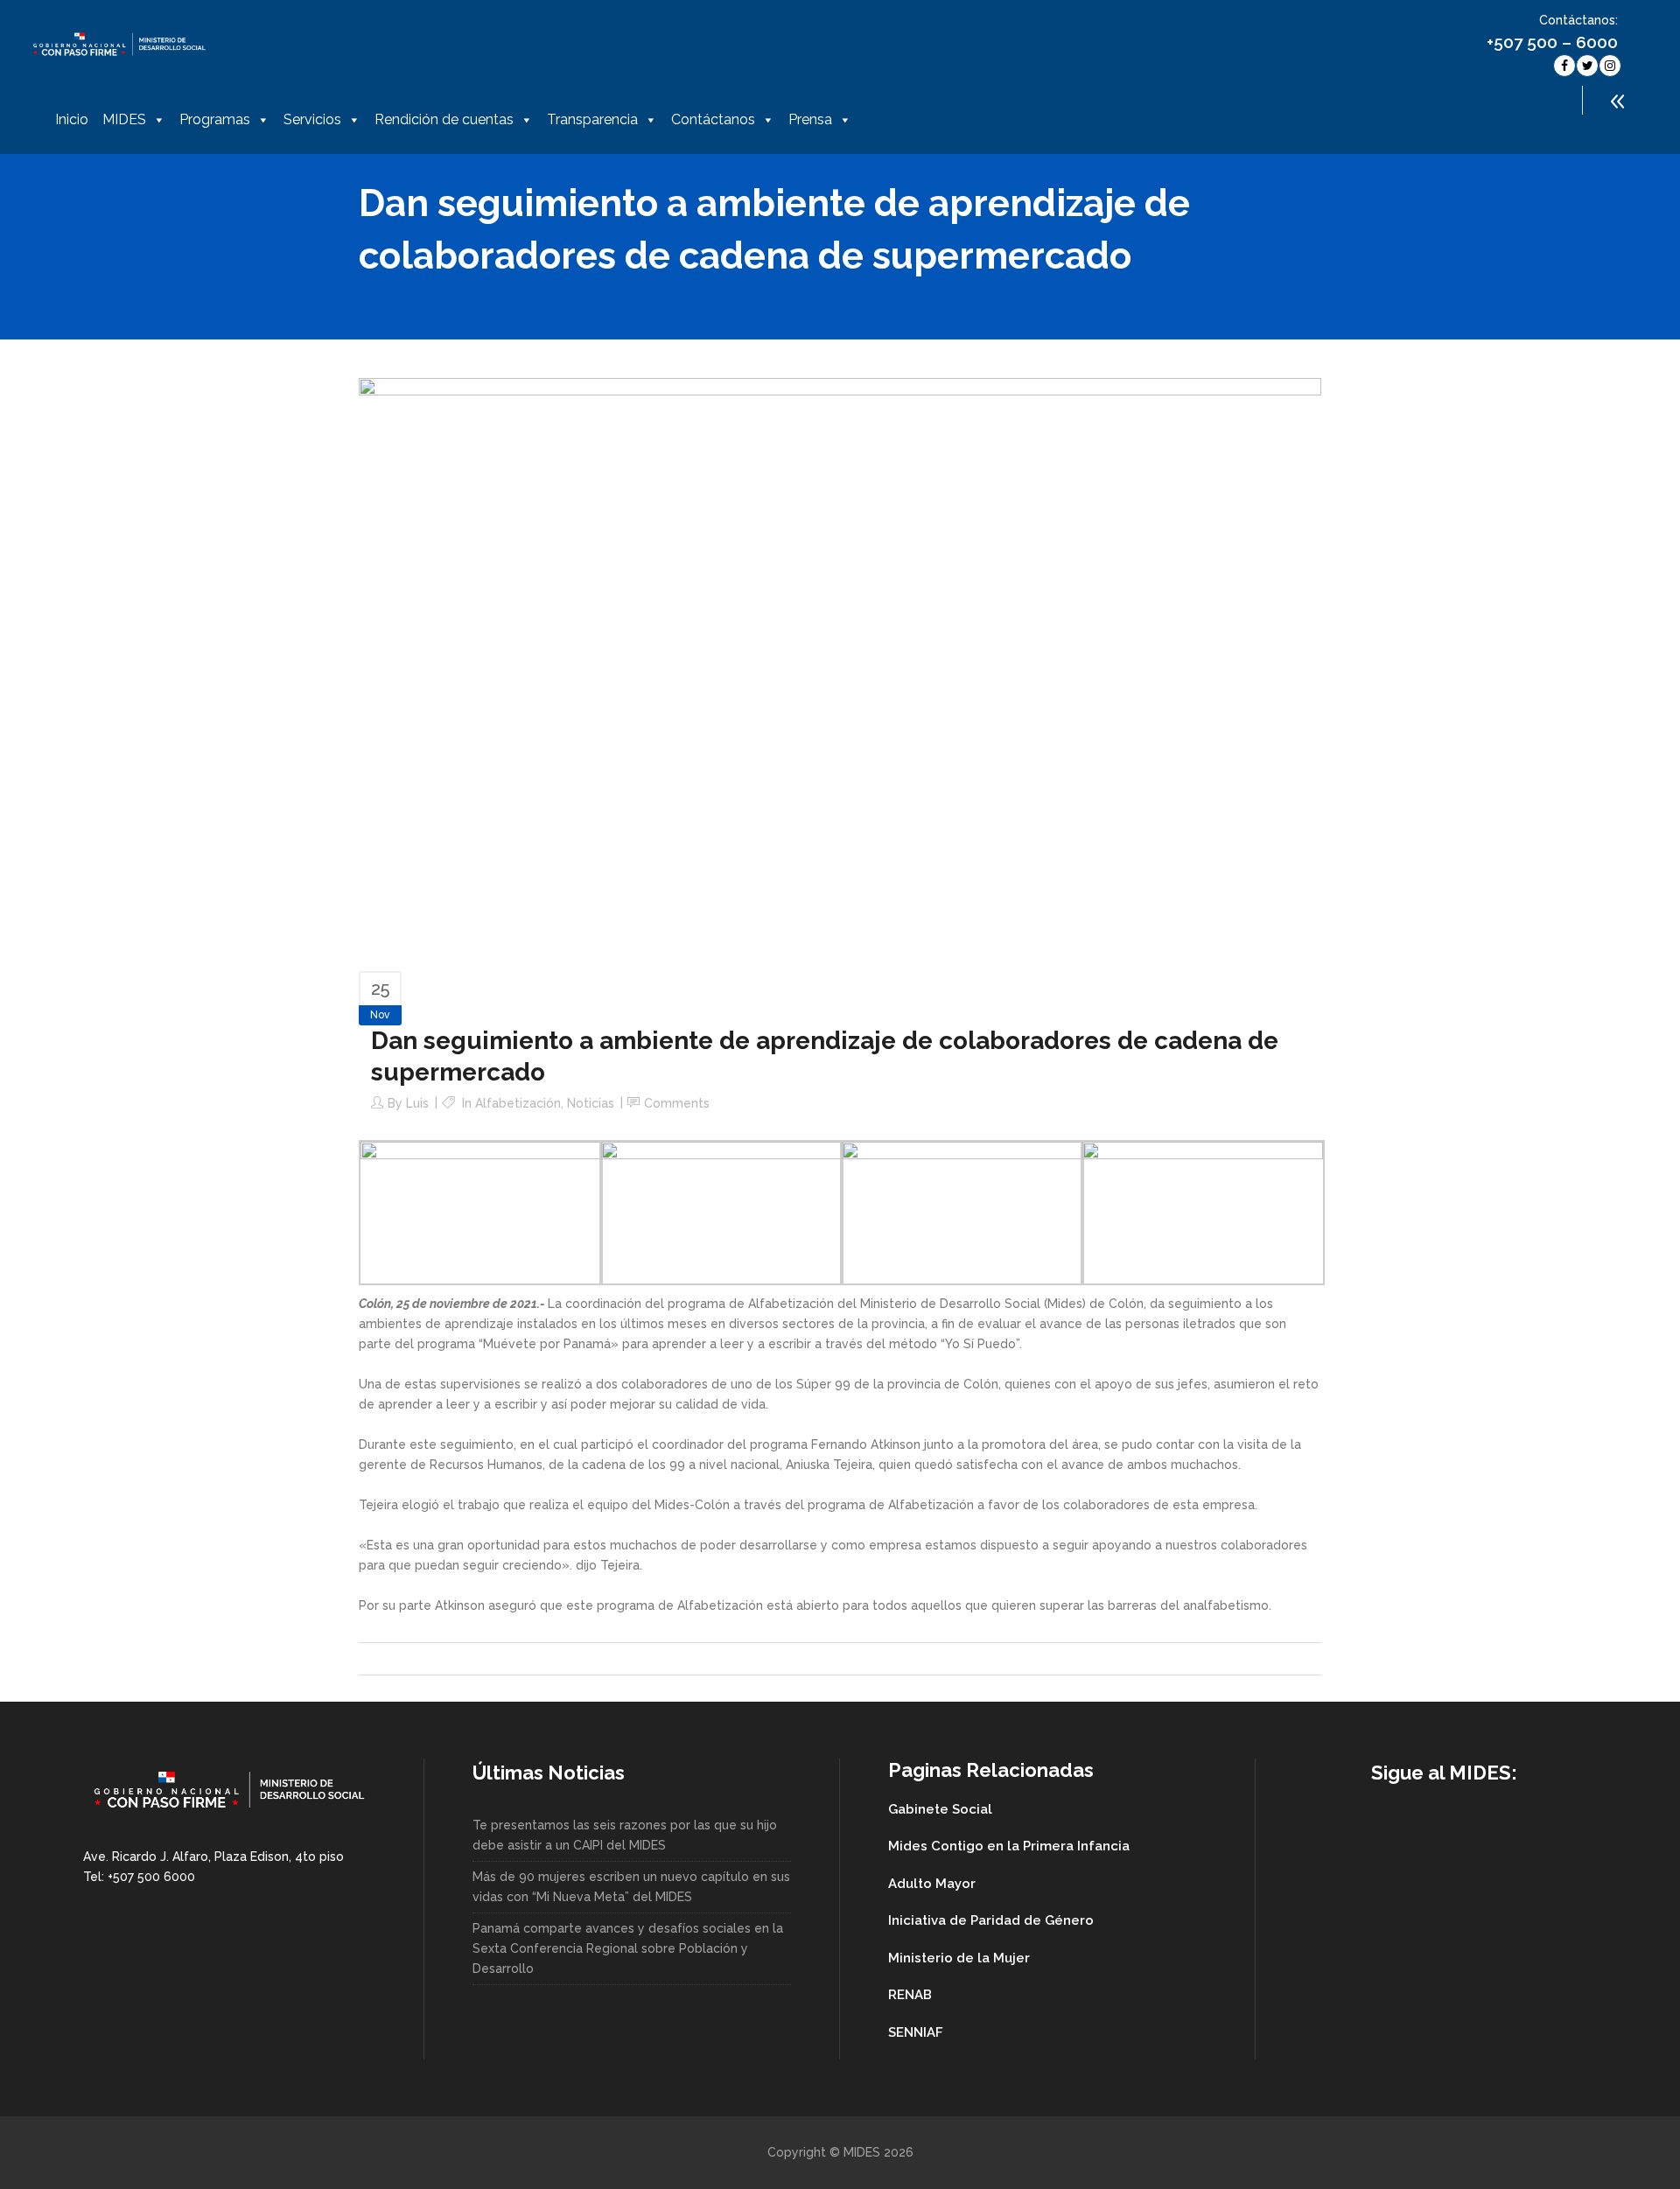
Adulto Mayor (932, 1884)
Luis (417, 1103)
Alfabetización (518, 1103)
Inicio (72, 119)
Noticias (591, 1103)
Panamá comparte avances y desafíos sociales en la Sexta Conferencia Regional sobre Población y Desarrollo (628, 1948)
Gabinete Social (940, 1809)
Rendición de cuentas (444, 119)
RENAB (910, 1995)
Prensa (810, 119)
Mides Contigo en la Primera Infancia (1009, 1846)
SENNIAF (916, 2032)
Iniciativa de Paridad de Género (991, 1920)
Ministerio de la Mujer (959, 1958)
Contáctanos (713, 119)
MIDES (124, 119)
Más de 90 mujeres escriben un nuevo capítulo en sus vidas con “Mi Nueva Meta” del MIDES (631, 1887)
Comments (677, 1103)
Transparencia (592, 119)
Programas (215, 119)
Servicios (312, 119)
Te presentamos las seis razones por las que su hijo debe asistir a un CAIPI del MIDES (625, 1835)
